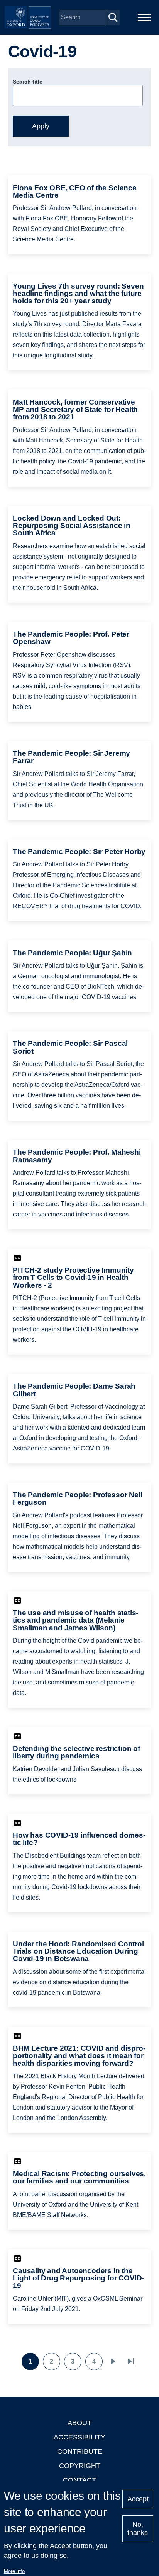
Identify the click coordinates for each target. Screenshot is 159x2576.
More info (14, 2571)
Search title (28, 82)
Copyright (80, 2466)
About (79, 2423)
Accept (138, 2499)
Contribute (80, 2451)
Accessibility (79, 2437)
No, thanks (138, 2529)
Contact (79, 2480)
